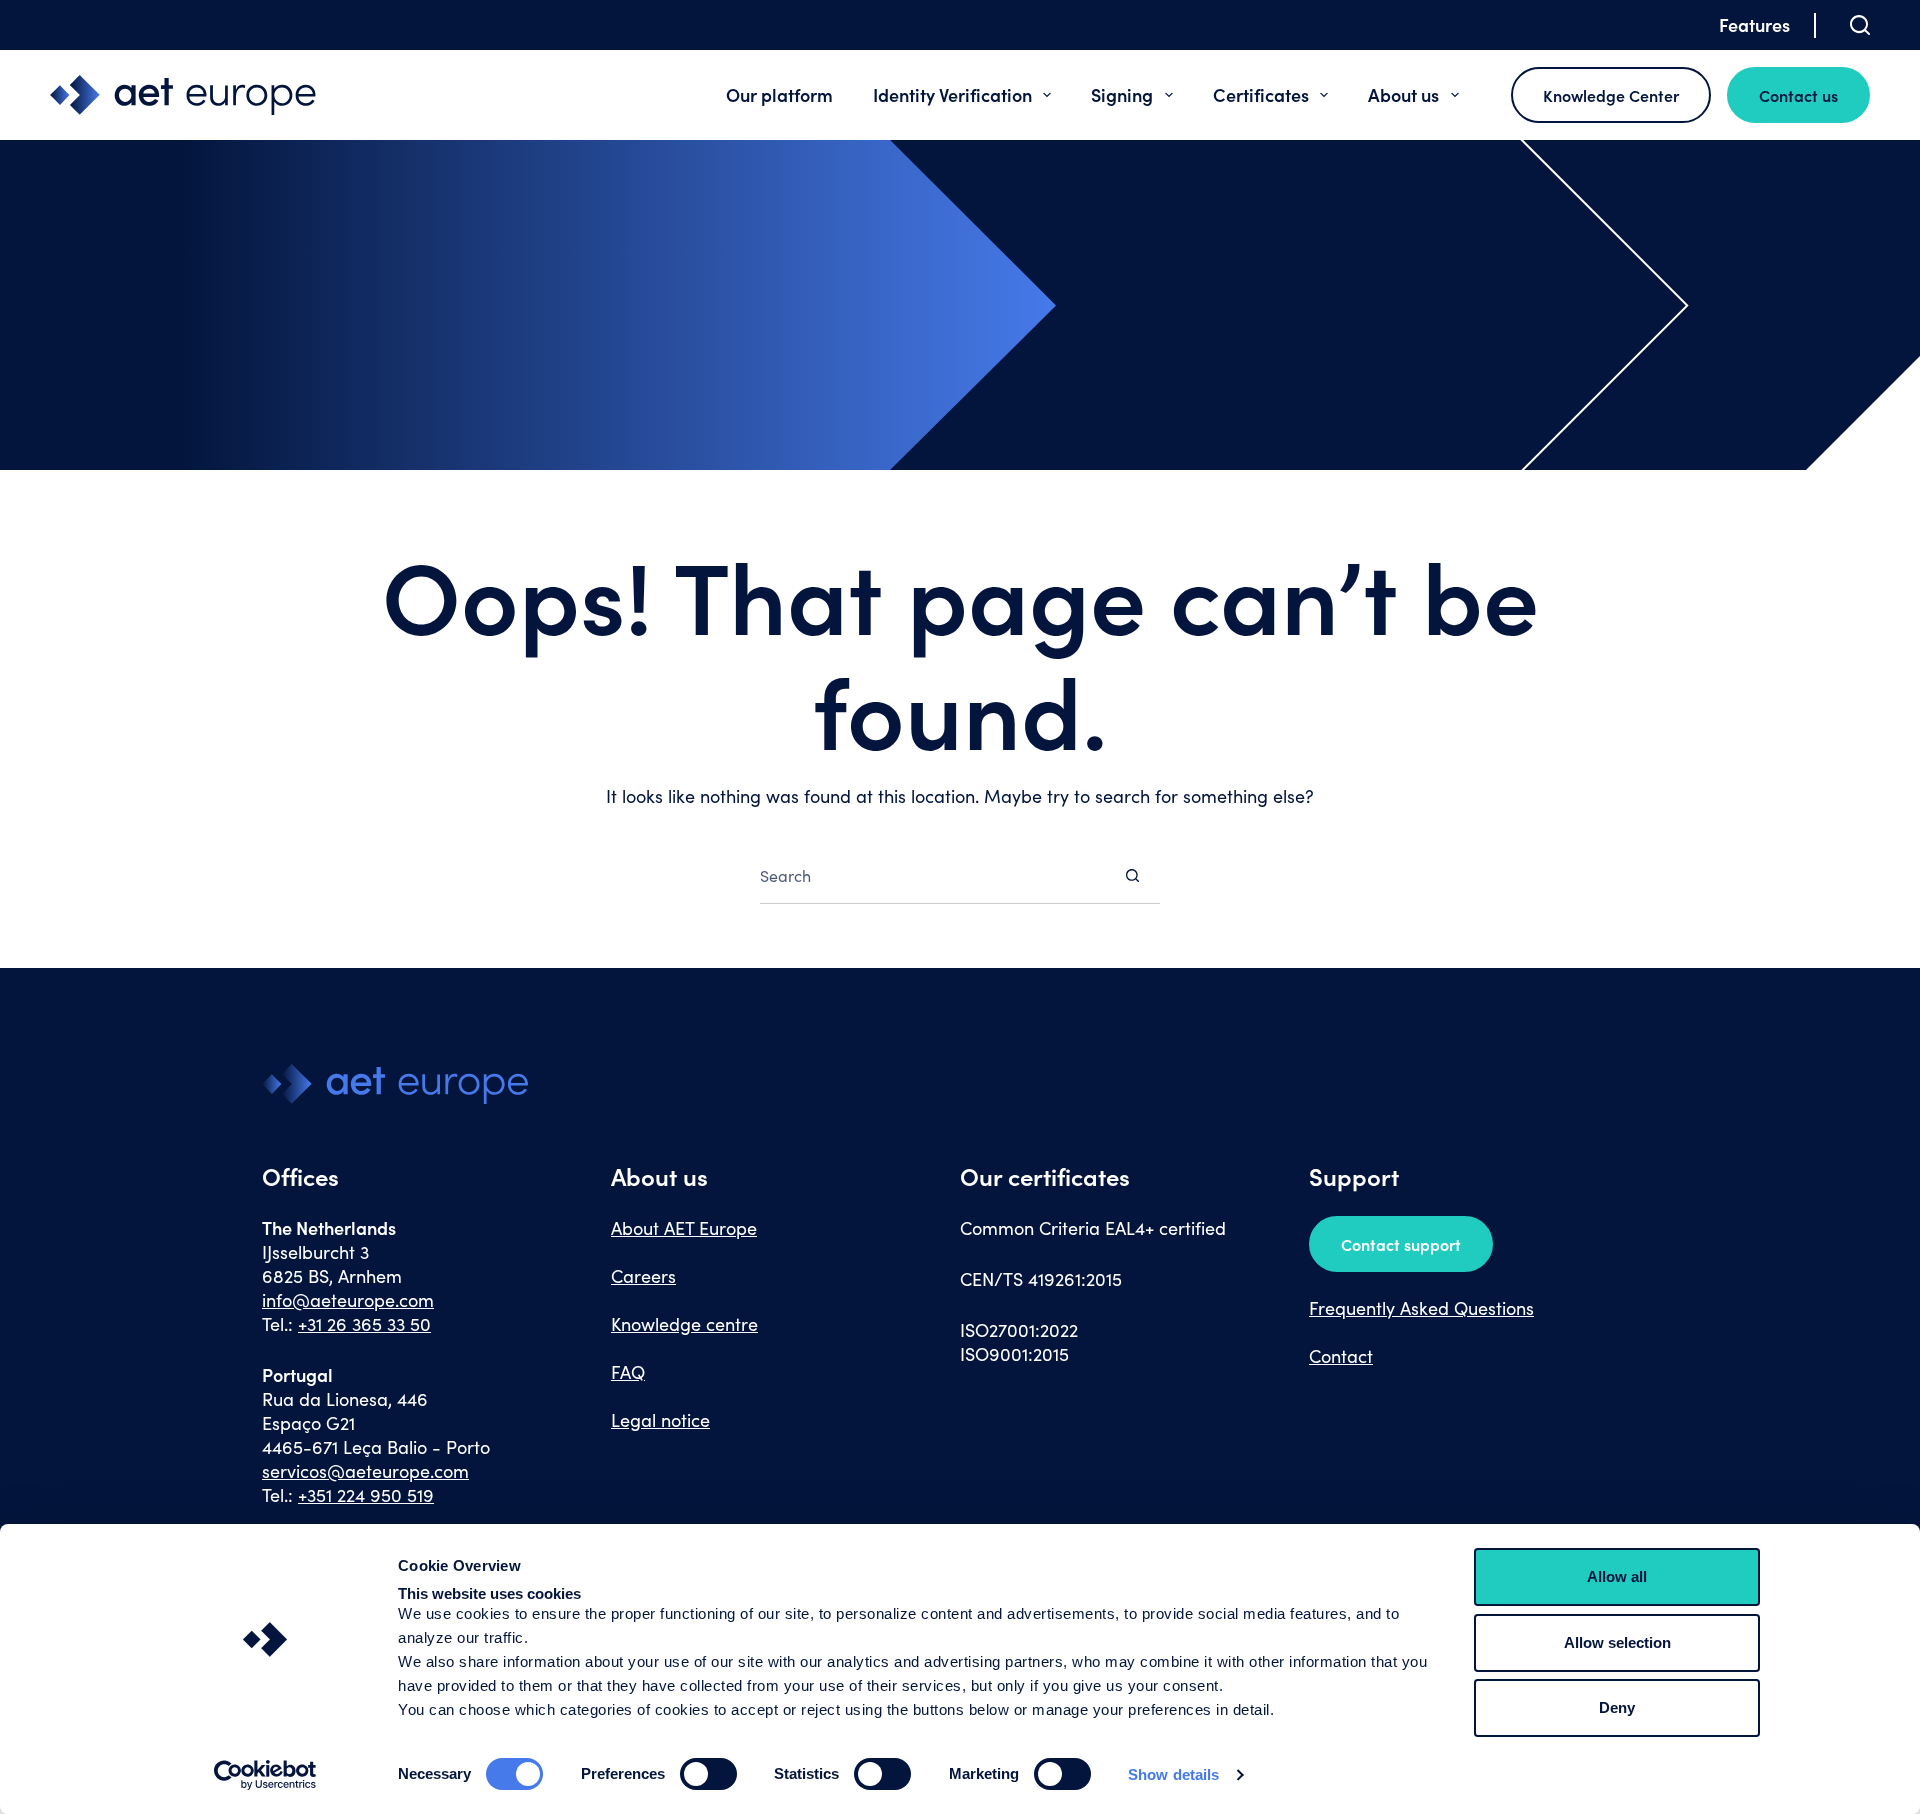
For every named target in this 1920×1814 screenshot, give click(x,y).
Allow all (1617, 1576)
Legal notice (660, 1420)
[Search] (1860, 25)
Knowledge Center (1611, 95)
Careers (643, 1276)
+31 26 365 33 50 (364, 1324)
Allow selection (1617, 1642)
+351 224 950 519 (366, 1495)
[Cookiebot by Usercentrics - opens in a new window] (265, 1775)
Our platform (779, 94)
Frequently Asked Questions (1421, 1308)
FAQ (628, 1372)
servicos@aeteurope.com (365, 1471)
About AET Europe (684, 1228)
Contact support (1401, 1244)
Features (1754, 24)
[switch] (708, 1774)
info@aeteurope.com (348, 1300)
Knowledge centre (684, 1324)
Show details (1173, 1774)
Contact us (1798, 95)
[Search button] (1132, 875)
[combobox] (932, 875)
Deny (1617, 1707)
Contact (1341, 1356)
